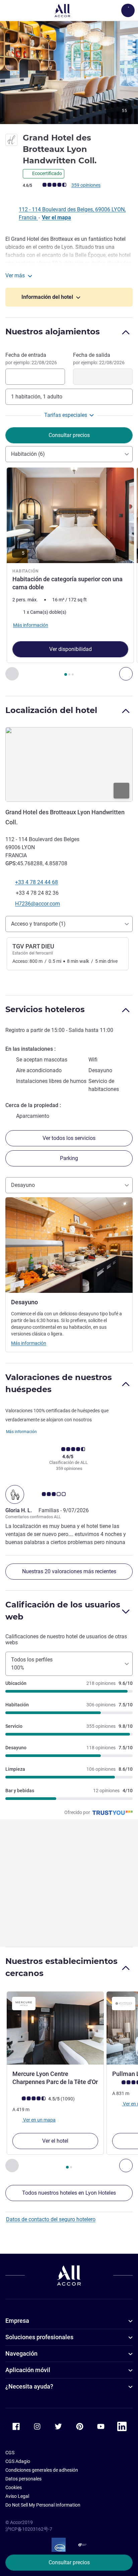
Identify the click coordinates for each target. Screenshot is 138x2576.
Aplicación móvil (28, 2370)
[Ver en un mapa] (69, 765)
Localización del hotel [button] (51, 710)
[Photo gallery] (69, 72)
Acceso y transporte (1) (38, 924)
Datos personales (23, 2479)
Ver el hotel (55, 2141)
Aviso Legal (17, 2496)
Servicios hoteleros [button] (45, 1009)
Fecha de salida (99, 359)
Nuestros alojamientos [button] (53, 332)
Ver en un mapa (39, 2120)
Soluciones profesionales (39, 2337)
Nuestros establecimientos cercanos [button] (61, 1967)
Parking (69, 1158)
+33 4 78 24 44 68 (37, 882)
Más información (29, 1343)
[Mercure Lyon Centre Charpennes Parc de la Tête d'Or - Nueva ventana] (55, 2028)
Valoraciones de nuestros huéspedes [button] (59, 1383)
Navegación (21, 2353)
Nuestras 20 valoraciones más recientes (69, 1571)
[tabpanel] (69, 574)
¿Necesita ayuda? (29, 2386)
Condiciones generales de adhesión (42, 2470)
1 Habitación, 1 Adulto (37, 397)
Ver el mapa (56, 217)
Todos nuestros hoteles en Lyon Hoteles (69, 2193)
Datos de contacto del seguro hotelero (51, 2219)
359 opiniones (86, 185)
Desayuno (23, 1185)
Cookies (14, 2487)
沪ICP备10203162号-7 (29, 2529)
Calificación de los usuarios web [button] (63, 1611)
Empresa (17, 2321)
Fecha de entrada (31, 359)
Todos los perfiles (32, 1664)
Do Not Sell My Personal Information (43, 2505)
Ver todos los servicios (69, 1138)
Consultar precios (69, 2562)
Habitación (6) (28, 454)
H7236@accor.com (38, 904)
